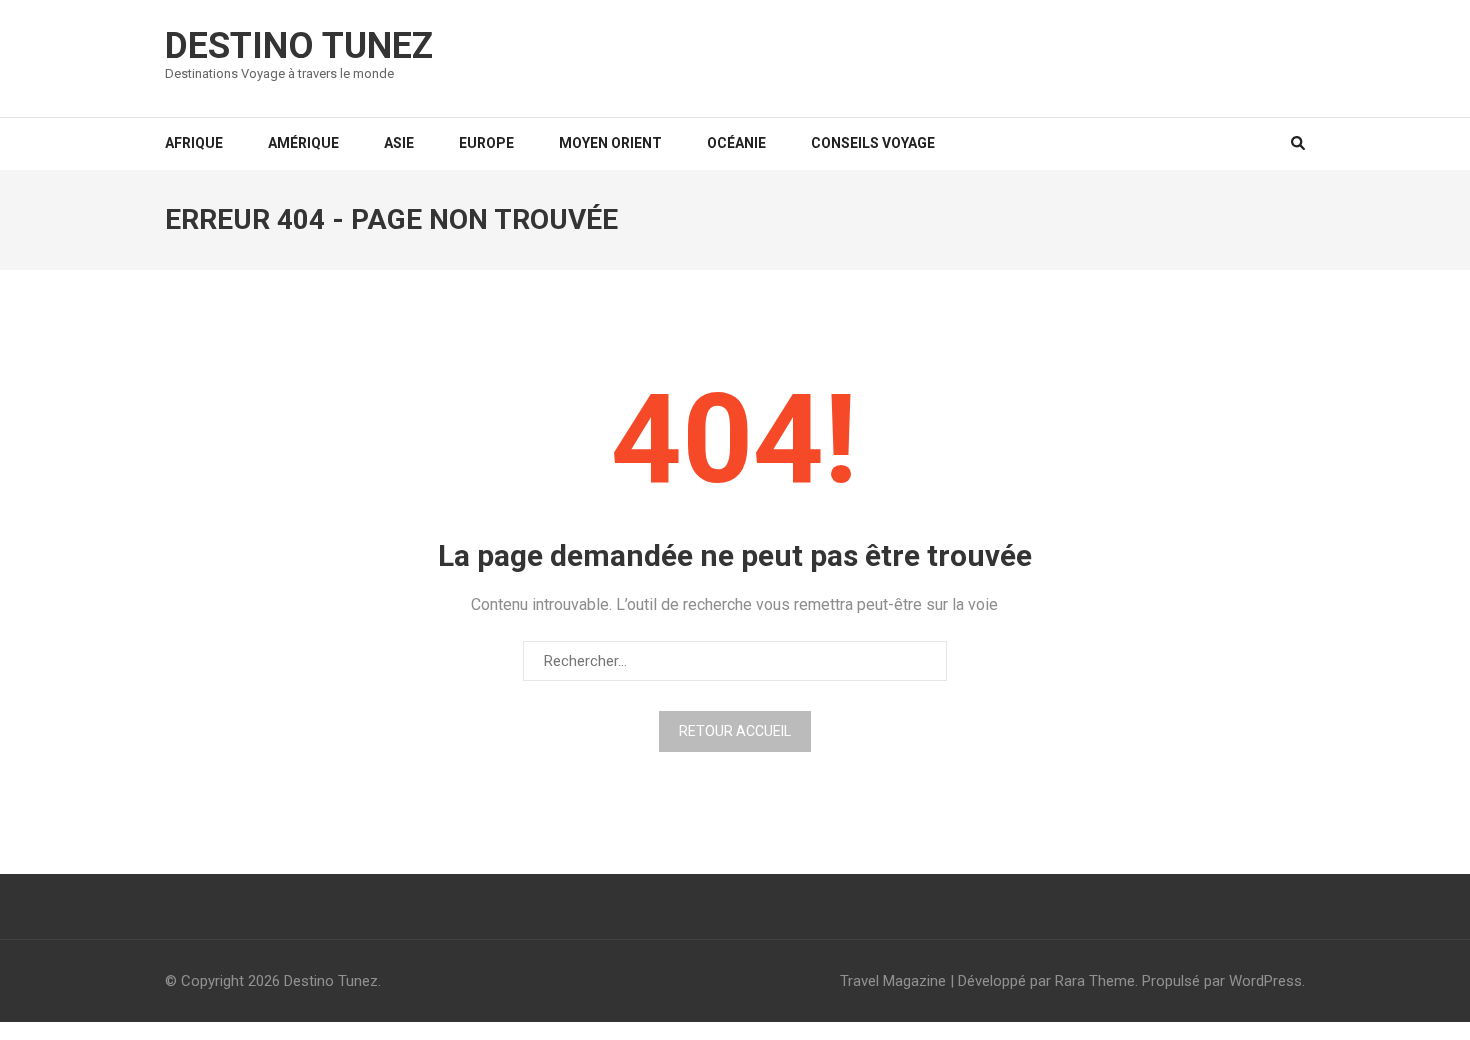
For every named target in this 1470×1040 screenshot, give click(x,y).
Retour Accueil (735, 731)
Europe (486, 143)
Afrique (194, 143)
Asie (399, 143)
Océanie (736, 143)
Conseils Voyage (873, 143)
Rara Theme (1095, 981)
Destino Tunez (299, 46)
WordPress (1265, 981)
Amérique (303, 143)
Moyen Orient (610, 143)
